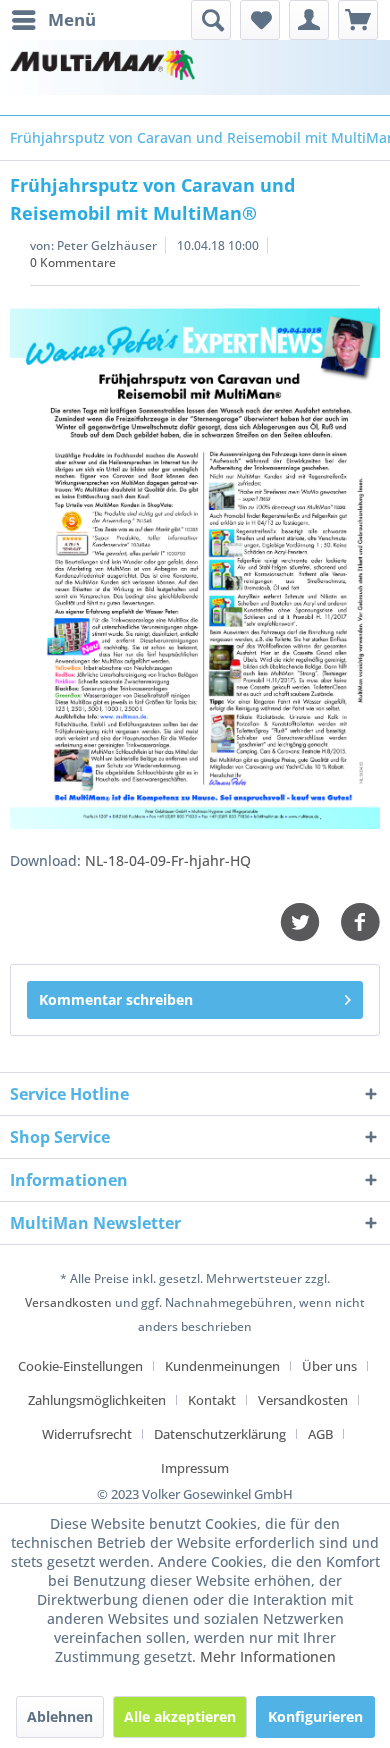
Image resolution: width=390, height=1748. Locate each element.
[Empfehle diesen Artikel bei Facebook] (360, 922)
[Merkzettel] (260, 20)
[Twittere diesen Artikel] (310, 922)
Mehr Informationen (268, 1656)
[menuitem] (53, 20)
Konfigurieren (315, 1716)
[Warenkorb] (358, 20)
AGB (320, 1434)
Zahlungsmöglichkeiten (97, 1400)
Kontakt (212, 1400)
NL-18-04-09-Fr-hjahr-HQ (168, 860)
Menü (72, 19)
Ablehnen (60, 1716)
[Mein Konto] (309, 20)
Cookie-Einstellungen (80, 1366)
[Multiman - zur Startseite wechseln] (102, 67)
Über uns (329, 1366)
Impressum (195, 1468)
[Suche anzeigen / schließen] (211, 20)
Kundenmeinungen (222, 1366)
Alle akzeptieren (180, 1716)
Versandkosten (68, 1302)
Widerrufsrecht (87, 1434)
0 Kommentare (73, 262)
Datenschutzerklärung (220, 1434)
